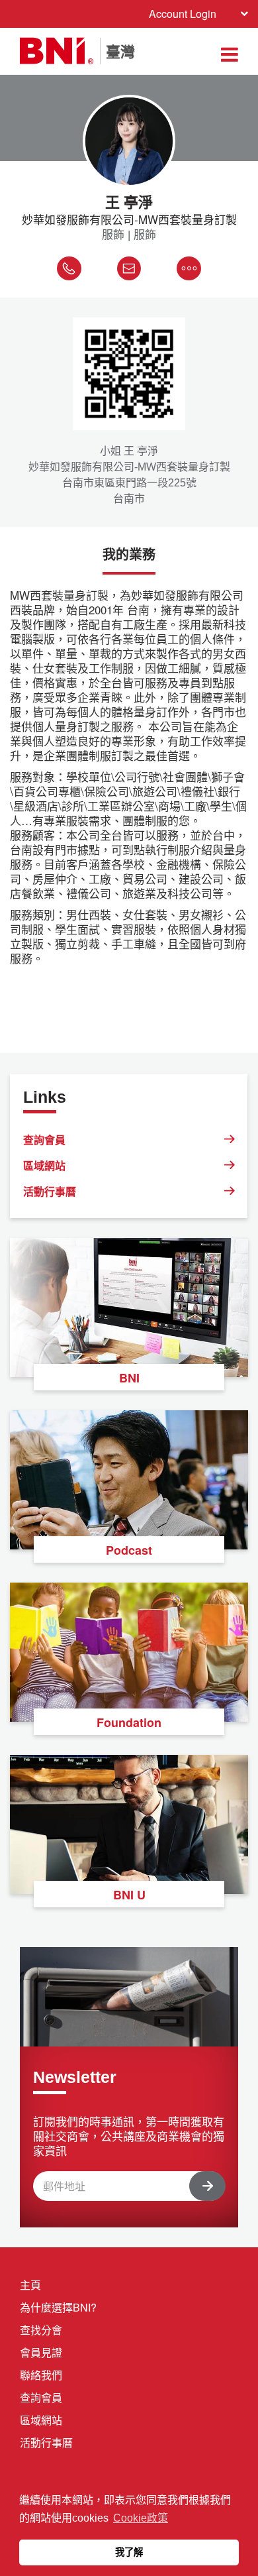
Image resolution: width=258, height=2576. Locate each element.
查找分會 (41, 2330)
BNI (129, 1378)
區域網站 (44, 1165)
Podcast (129, 1550)
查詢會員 (44, 1140)
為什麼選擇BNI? (58, 2307)
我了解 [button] (129, 2552)
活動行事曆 (50, 1191)
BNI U (129, 1895)
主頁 (30, 2285)
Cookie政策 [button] (141, 2518)
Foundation (129, 1722)
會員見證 (41, 2352)
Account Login (183, 14)
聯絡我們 (41, 2375)
